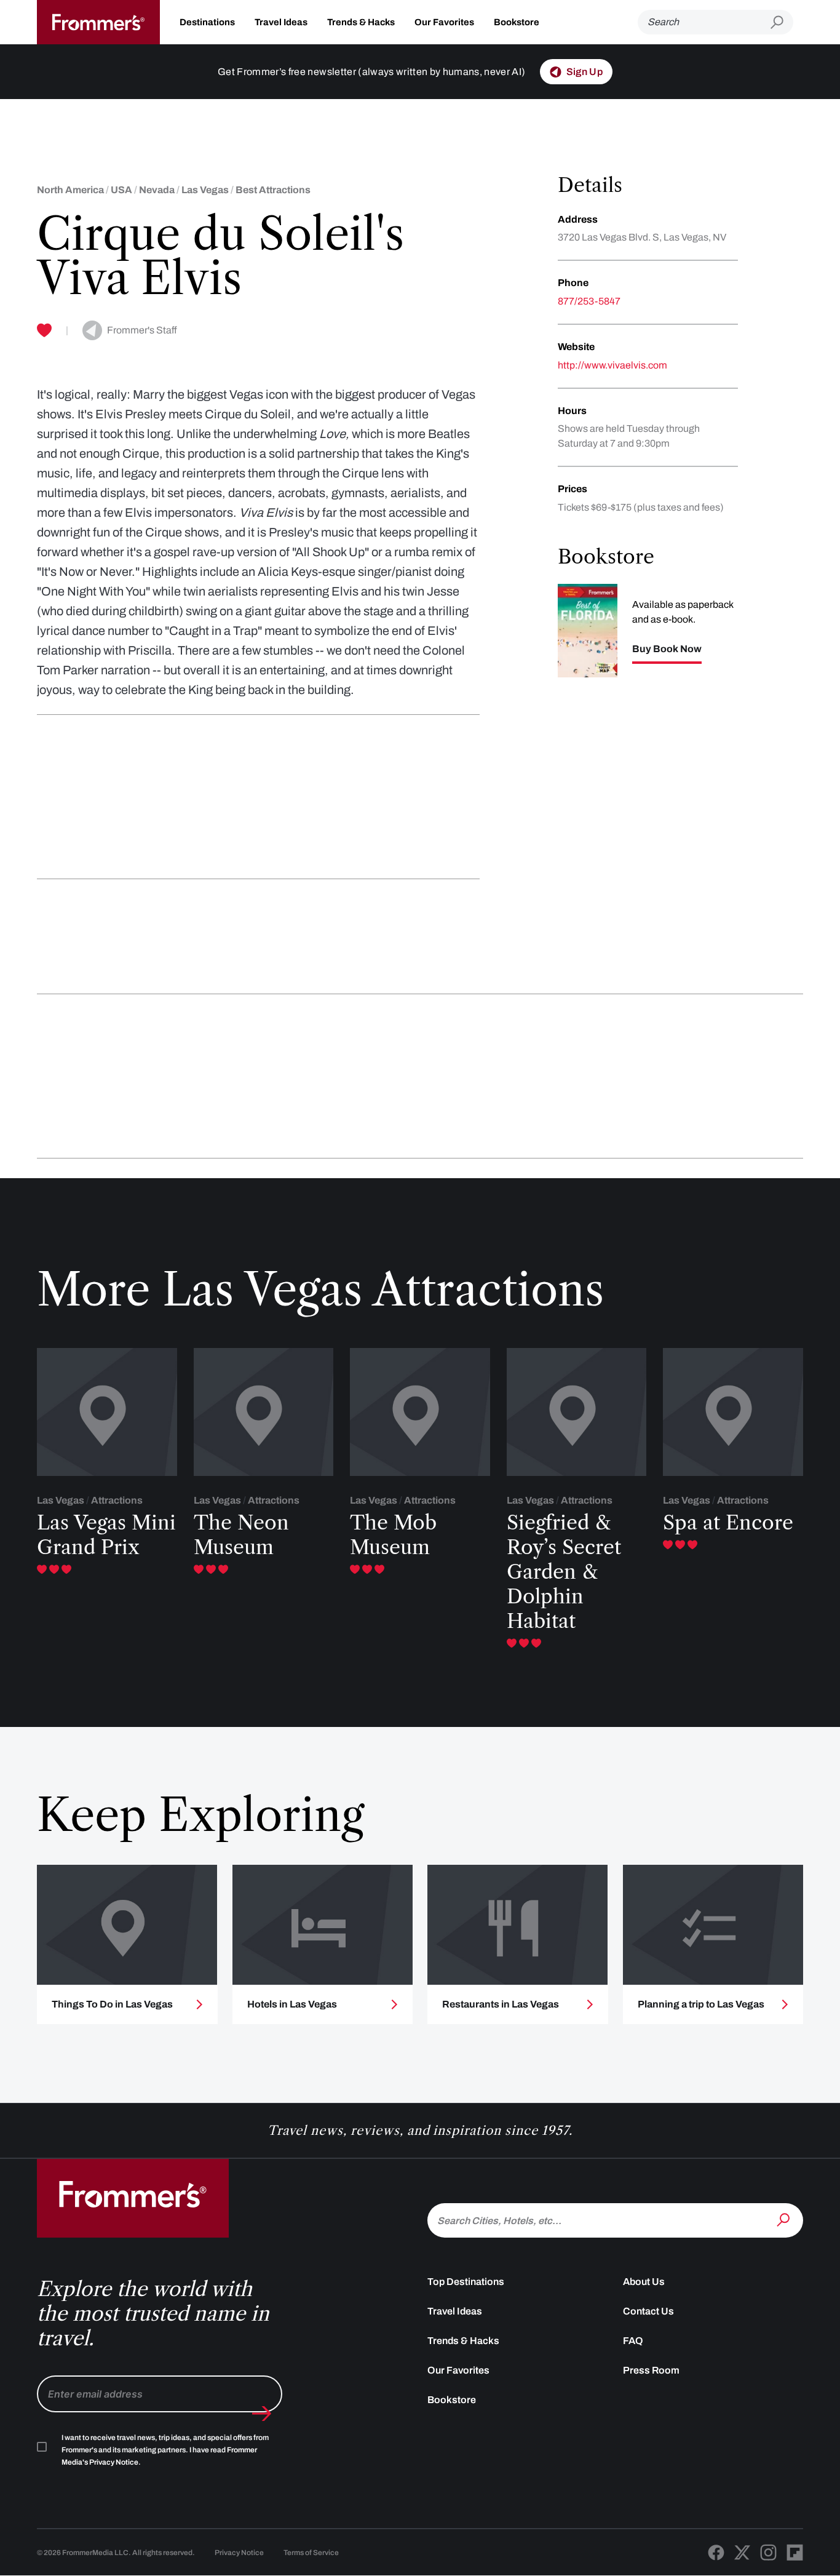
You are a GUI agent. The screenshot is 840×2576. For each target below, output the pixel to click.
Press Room (651, 2370)
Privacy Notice (239, 2553)
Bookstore (517, 22)
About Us (644, 2282)
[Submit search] (782, 22)
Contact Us (648, 2311)
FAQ (633, 2341)
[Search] (785, 2219)
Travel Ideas (281, 22)
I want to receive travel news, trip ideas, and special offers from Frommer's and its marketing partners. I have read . (165, 2450)
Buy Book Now (667, 649)
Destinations (207, 22)
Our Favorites (444, 22)
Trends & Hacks (361, 22)
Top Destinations (466, 2282)
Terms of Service (311, 2553)
